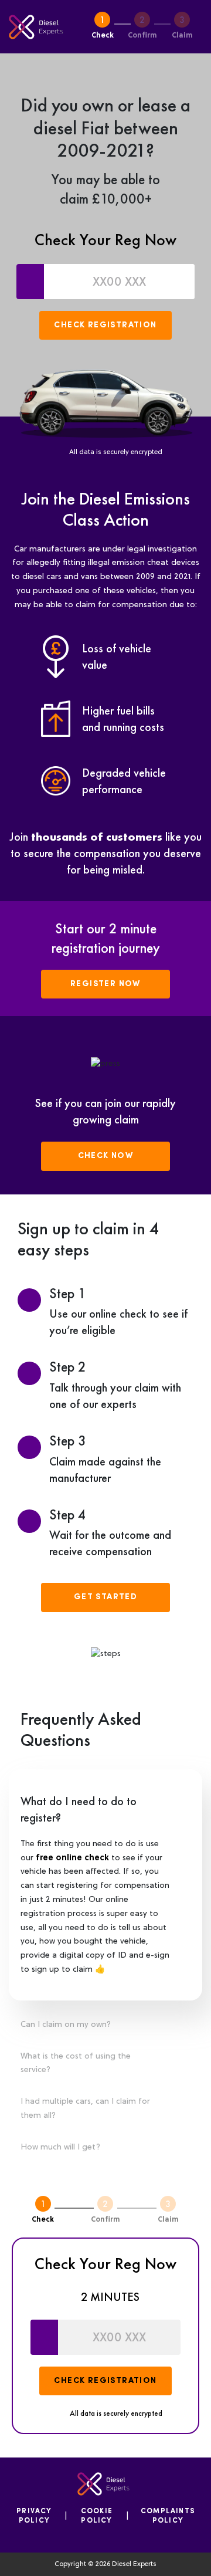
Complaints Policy (168, 2516)
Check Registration (105, 325)
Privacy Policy (34, 2516)
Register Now (105, 984)
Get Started (105, 1597)
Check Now (106, 1156)
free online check (72, 1858)
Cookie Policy (97, 2516)
